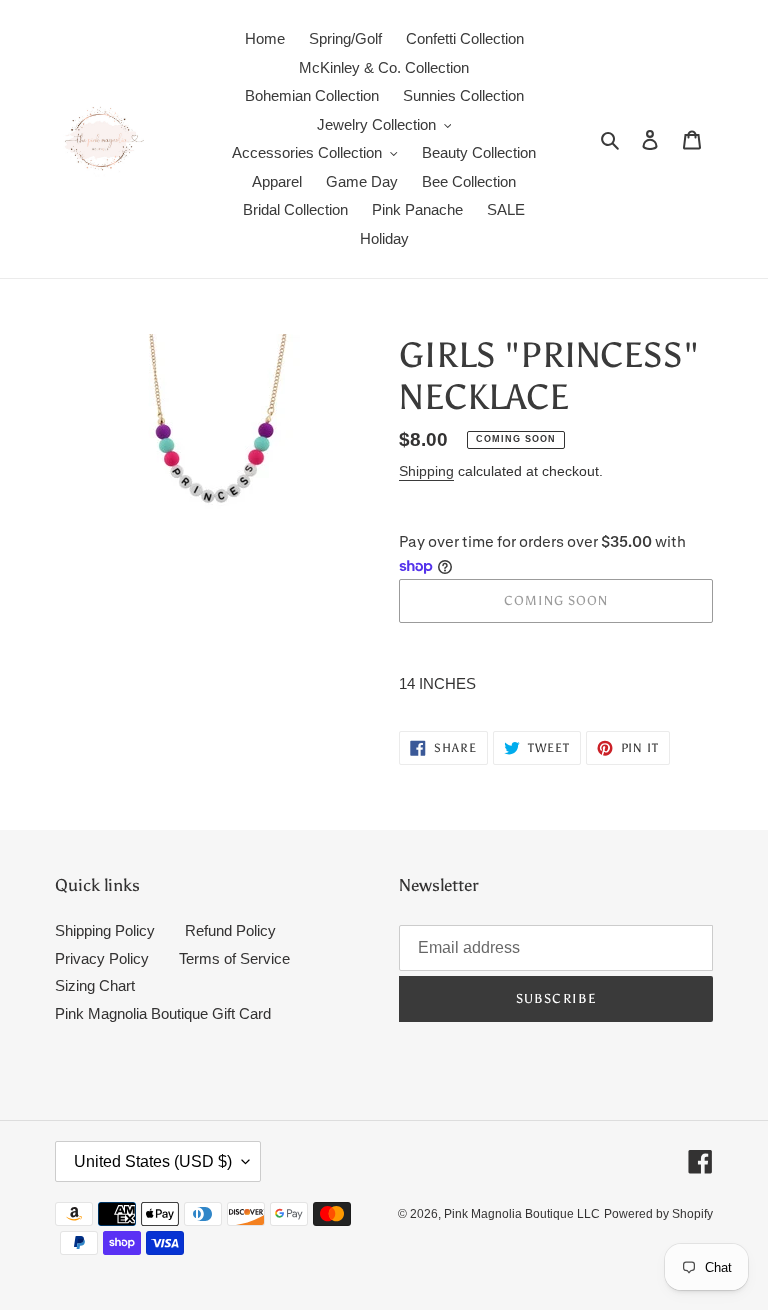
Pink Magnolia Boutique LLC (522, 1214)
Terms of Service (234, 958)
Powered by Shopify (658, 1214)
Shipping (426, 471)
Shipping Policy (105, 930)
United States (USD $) (153, 1161)
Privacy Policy (102, 958)
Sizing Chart (95, 985)
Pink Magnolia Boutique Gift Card (163, 1013)
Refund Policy (230, 930)
